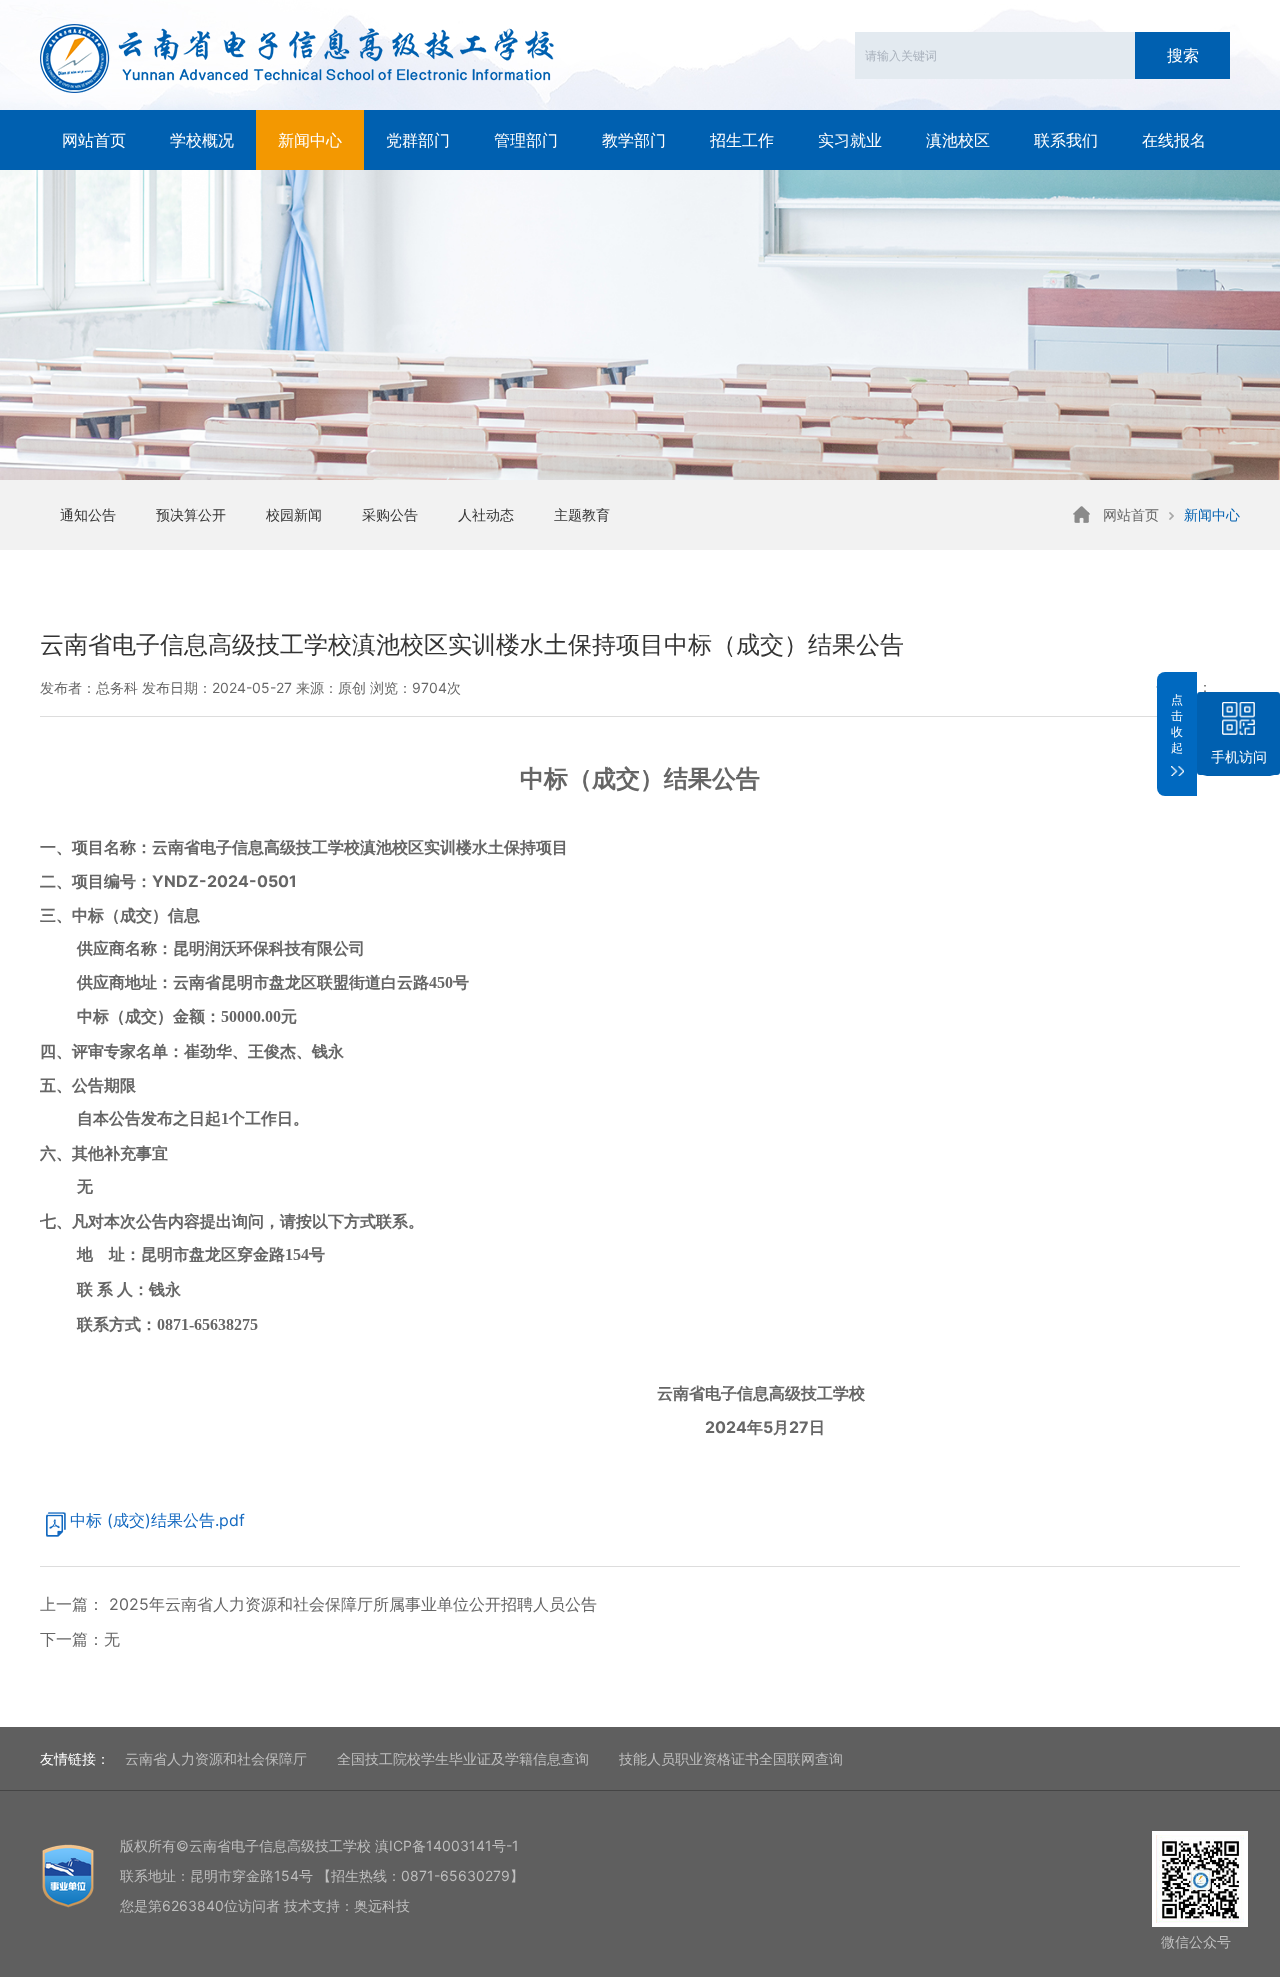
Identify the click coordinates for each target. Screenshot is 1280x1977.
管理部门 (526, 140)
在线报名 (1174, 140)
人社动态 (486, 514)
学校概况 (202, 140)
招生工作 (742, 140)
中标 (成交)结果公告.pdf (157, 1520)
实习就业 (850, 140)
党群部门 (418, 140)
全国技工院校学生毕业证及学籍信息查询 (463, 1758)
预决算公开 (191, 514)
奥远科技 (382, 1905)
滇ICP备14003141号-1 (447, 1845)
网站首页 (94, 140)
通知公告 (88, 514)
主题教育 (582, 514)
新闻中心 (310, 140)
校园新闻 (294, 514)
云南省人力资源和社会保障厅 (216, 1758)
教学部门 (634, 140)
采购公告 (390, 514)
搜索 (1183, 55)
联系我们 (1066, 140)
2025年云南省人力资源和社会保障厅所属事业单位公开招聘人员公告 (350, 1604)
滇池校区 (958, 140)
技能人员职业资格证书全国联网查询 (731, 1758)
